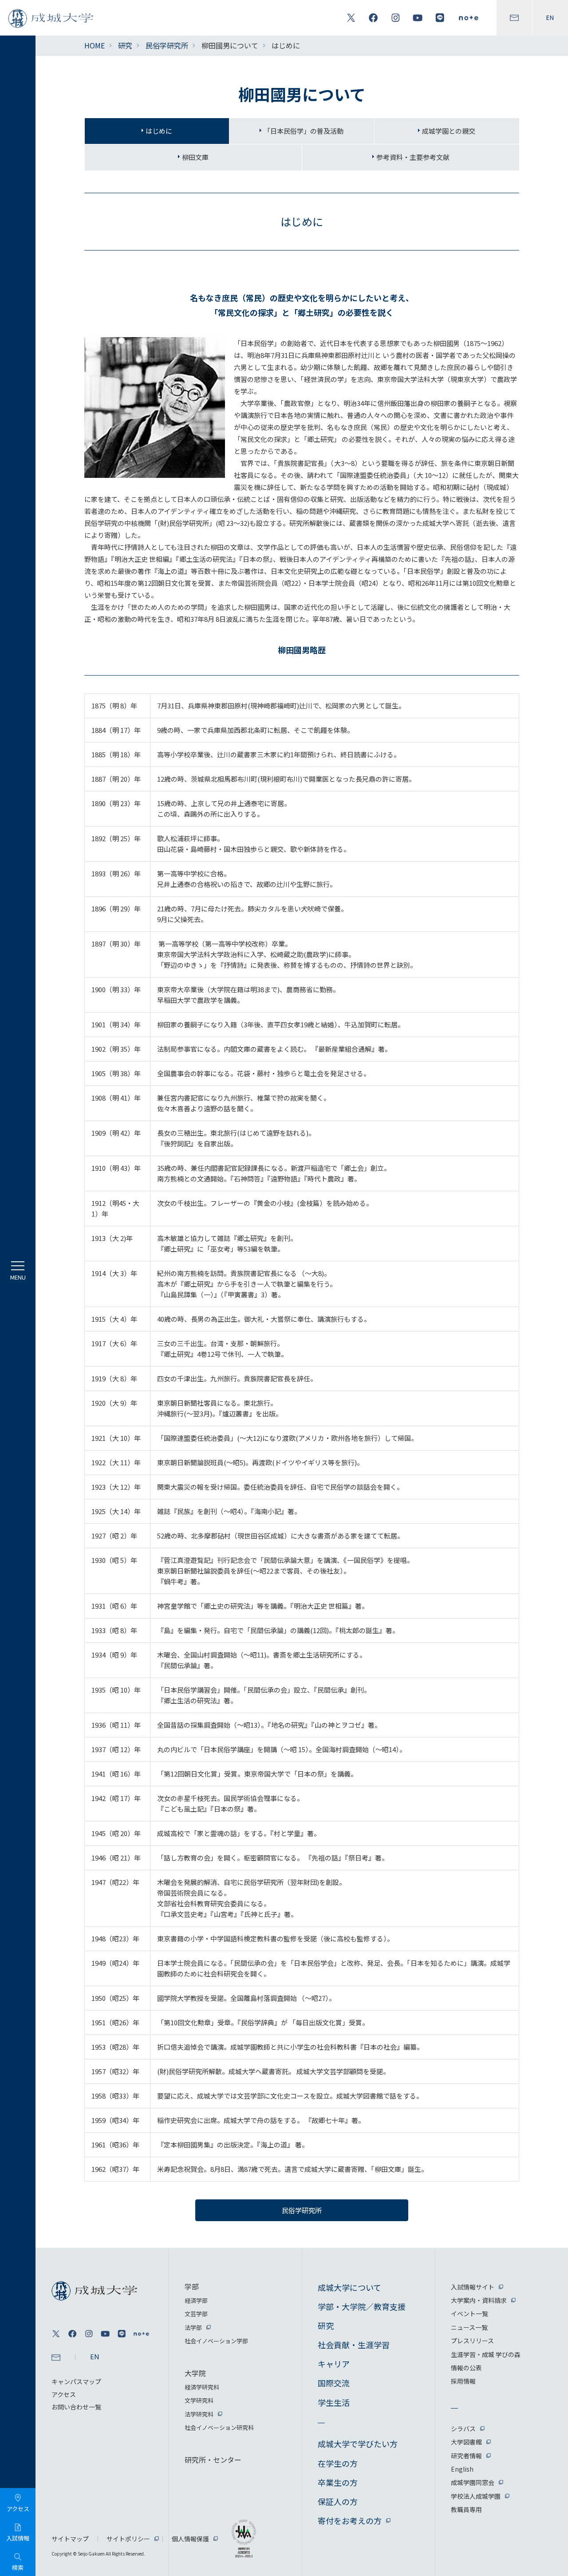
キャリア (334, 2364)
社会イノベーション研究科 (219, 2427)
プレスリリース (472, 2341)
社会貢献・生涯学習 (354, 2345)
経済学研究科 (202, 2387)
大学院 (195, 2373)
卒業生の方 (338, 2482)
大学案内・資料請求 (479, 2300)
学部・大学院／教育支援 (362, 2306)
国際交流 (334, 2383)
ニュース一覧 (469, 2327)
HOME (95, 45)
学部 (192, 2286)
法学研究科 (199, 2414)
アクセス (64, 2394)
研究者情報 (466, 2456)
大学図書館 (466, 2442)
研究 (125, 45)
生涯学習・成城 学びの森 (486, 2354)
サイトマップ (70, 2539)
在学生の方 (338, 2463)
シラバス (463, 2429)
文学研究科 (199, 2400)
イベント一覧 (469, 2314)
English (462, 2469)
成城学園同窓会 (473, 2482)
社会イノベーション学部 (216, 2341)
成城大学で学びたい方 (358, 2444)
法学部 (193, 2328)
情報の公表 (466, 2368)
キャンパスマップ (76, 2381)
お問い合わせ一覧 (76, 2407)
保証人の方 (338, 2501)
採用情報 (463, 2381)
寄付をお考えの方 (350, 2520)
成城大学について (349, 2287)
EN (550, 18)
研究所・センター (213, 2460)
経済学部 (196, 2300)
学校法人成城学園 (476, 2496)
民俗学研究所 (167, 45)
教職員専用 (466, 2509)
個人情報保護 (190, 2539)
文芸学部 (196, 2314)
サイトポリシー (128, 2539)
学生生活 (334, 2402)
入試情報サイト (473, 2287)
